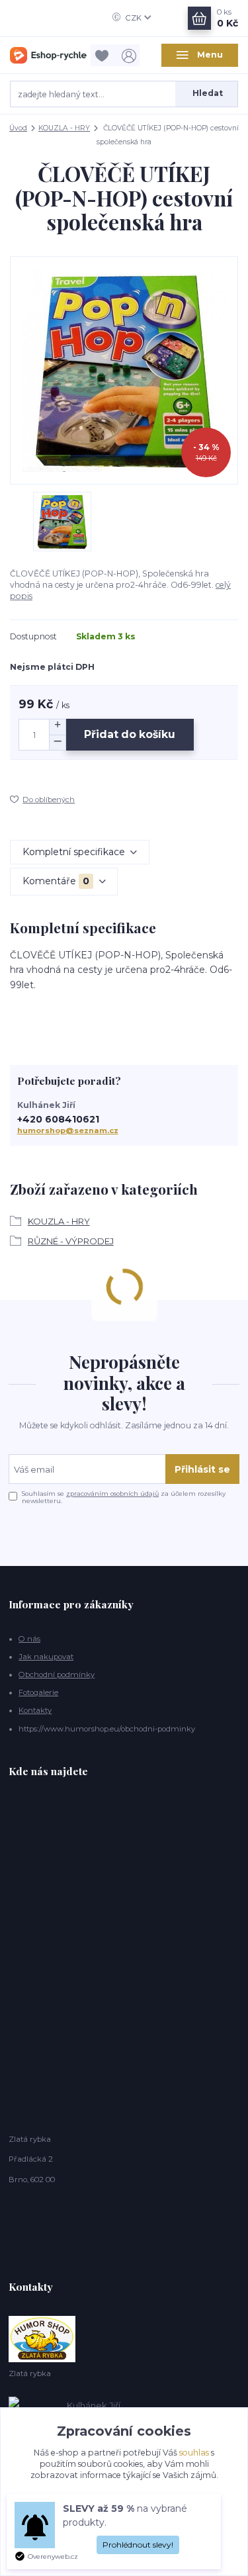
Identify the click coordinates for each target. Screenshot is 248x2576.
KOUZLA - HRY (64, 128)
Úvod (18, 128)
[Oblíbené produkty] (104, 55)
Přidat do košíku (130, 734)
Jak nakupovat (46, 1657)
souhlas (194, 2453)
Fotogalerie (38, 1692)
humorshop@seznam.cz (68, 1130)
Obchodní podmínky (57, 1675)
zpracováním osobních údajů (112, 1494)
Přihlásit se (202, 1469)
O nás (29, 1639)
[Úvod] (48, 56)
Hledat (208, 93)
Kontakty (35, 1710)
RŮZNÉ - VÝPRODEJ (71, 1241)
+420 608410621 (58, 1120)
